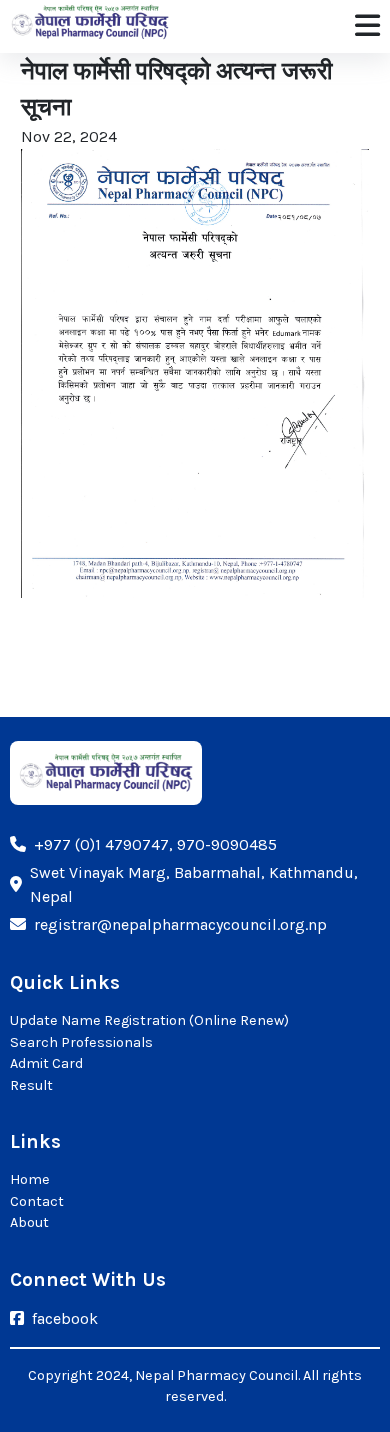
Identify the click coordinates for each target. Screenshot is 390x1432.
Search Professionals (81, 1042)
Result (31, 1085)
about (29, 1222)
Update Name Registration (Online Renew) (149, 1020)
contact (37, 1201)
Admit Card (46, 1063)
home (30, 1179)
